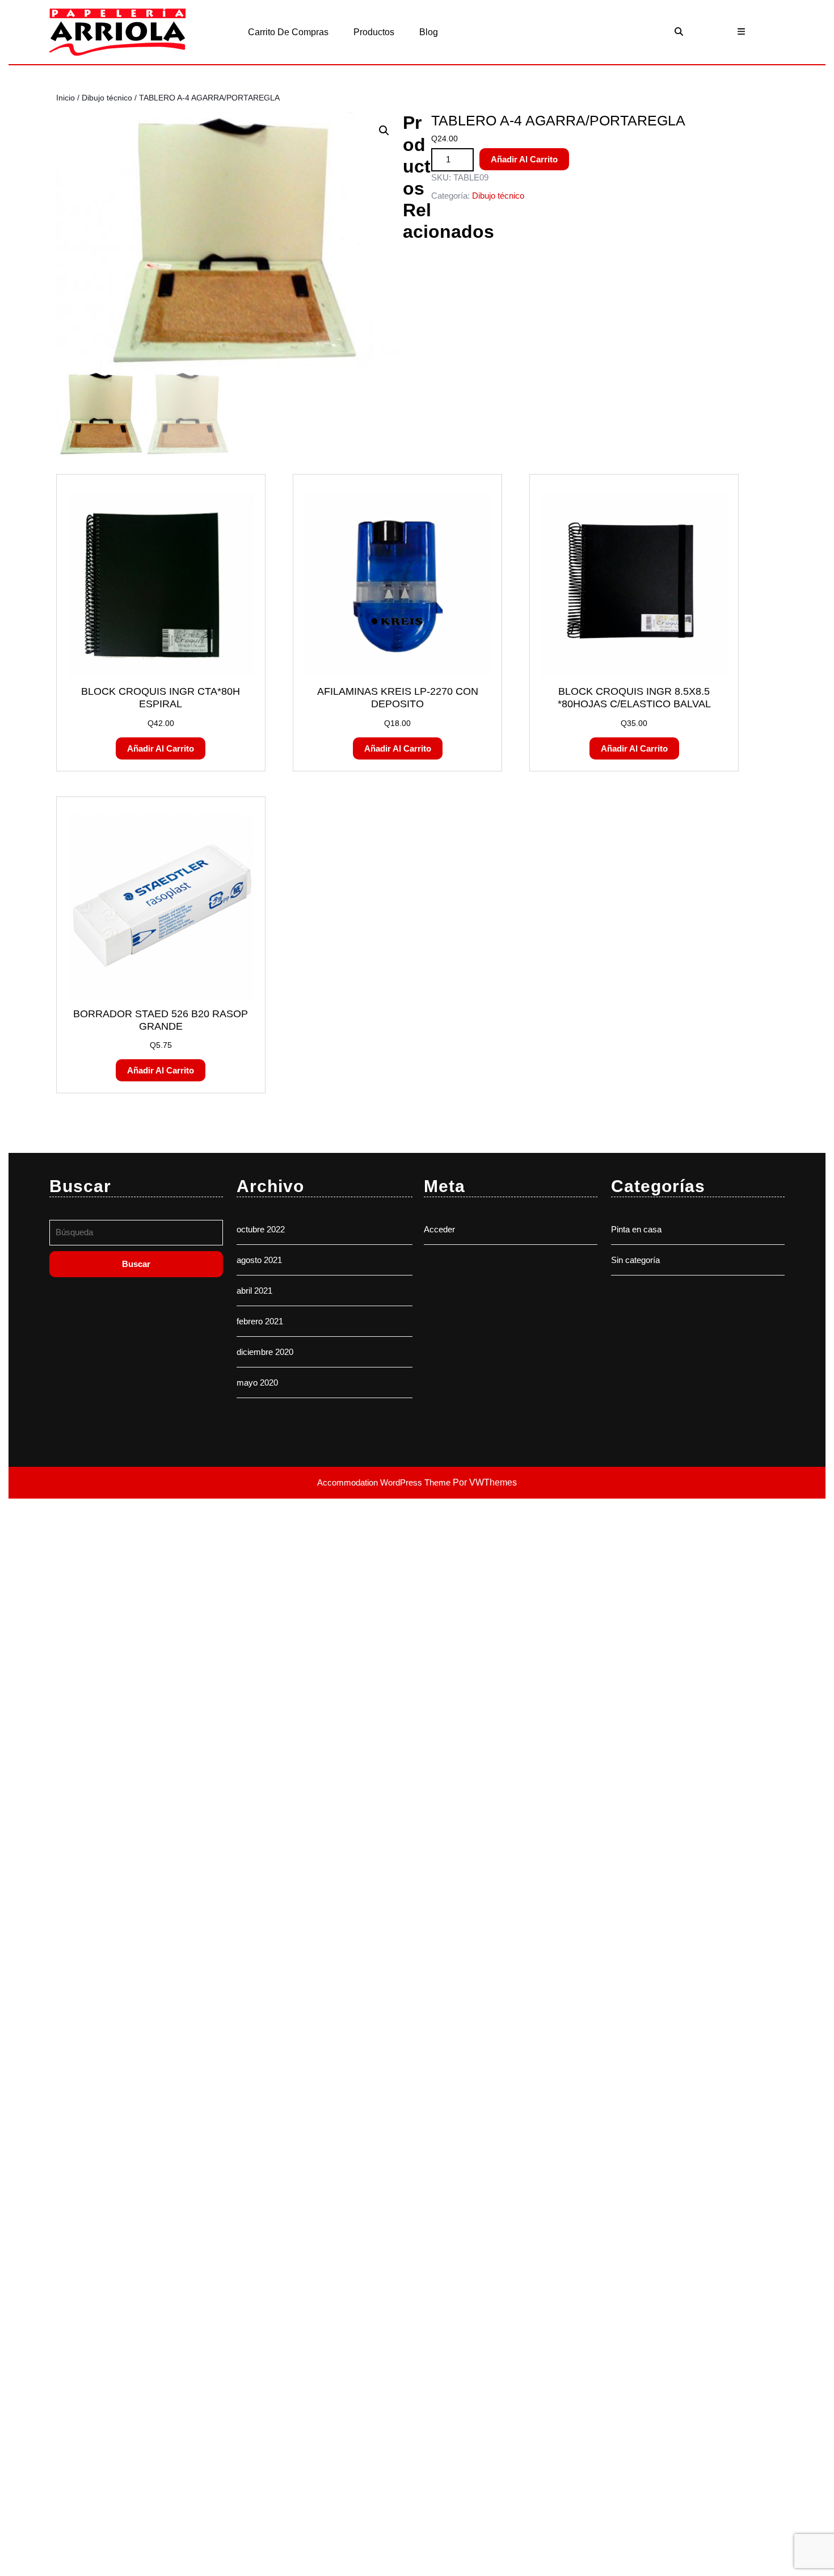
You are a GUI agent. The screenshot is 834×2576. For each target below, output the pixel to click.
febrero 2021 (260, 1321)
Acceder (439, 1229)
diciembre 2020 (265, 1352)
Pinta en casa (636, 1229)
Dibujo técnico (107, 98)
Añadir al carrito (524, 159)
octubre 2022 (261, 1229)
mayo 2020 (257, 1383)
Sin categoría (635, 1260)
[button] (384, 131)
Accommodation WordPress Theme (385, 1482)
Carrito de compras (288, 32)
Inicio (66, 98)
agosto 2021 (259, 1260)
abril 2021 (254, 1291)
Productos (374, 32)
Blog (429, 32)
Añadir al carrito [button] (161, 748)
